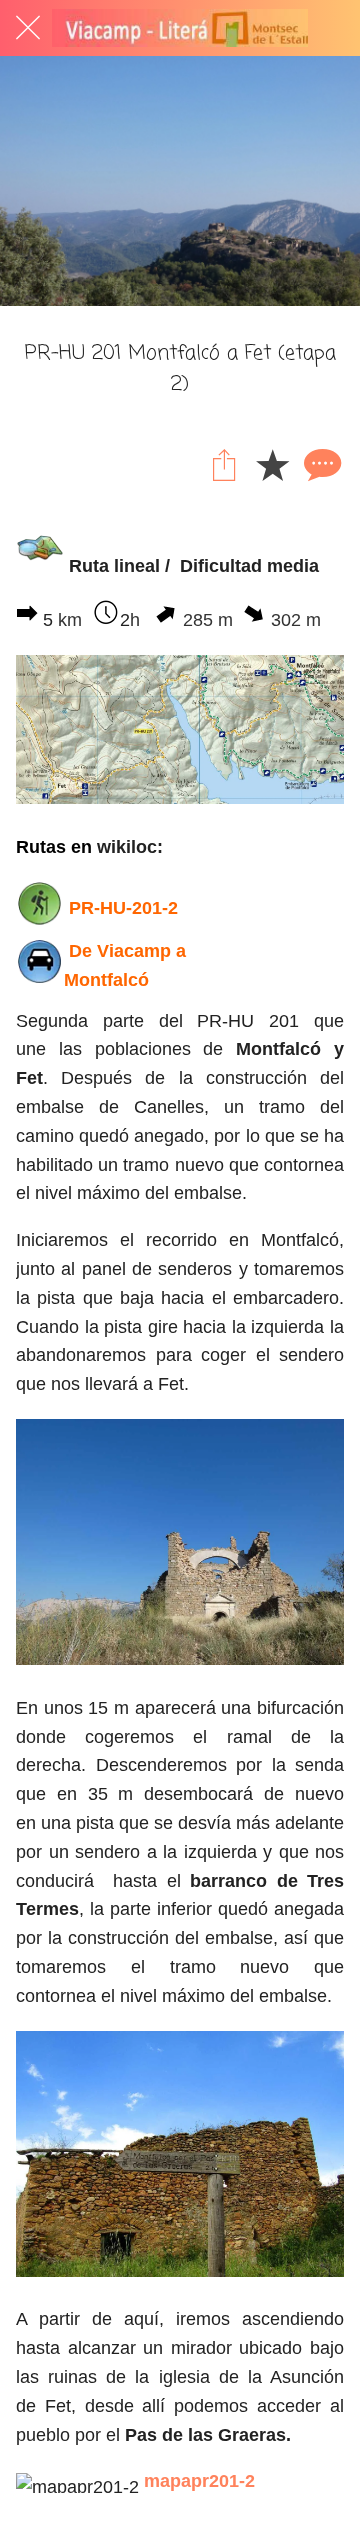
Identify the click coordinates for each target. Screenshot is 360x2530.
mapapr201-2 (199, 2481)
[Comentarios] (320, 464)
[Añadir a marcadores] (272, 464)
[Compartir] (224, 464)
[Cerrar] (28, 28)
